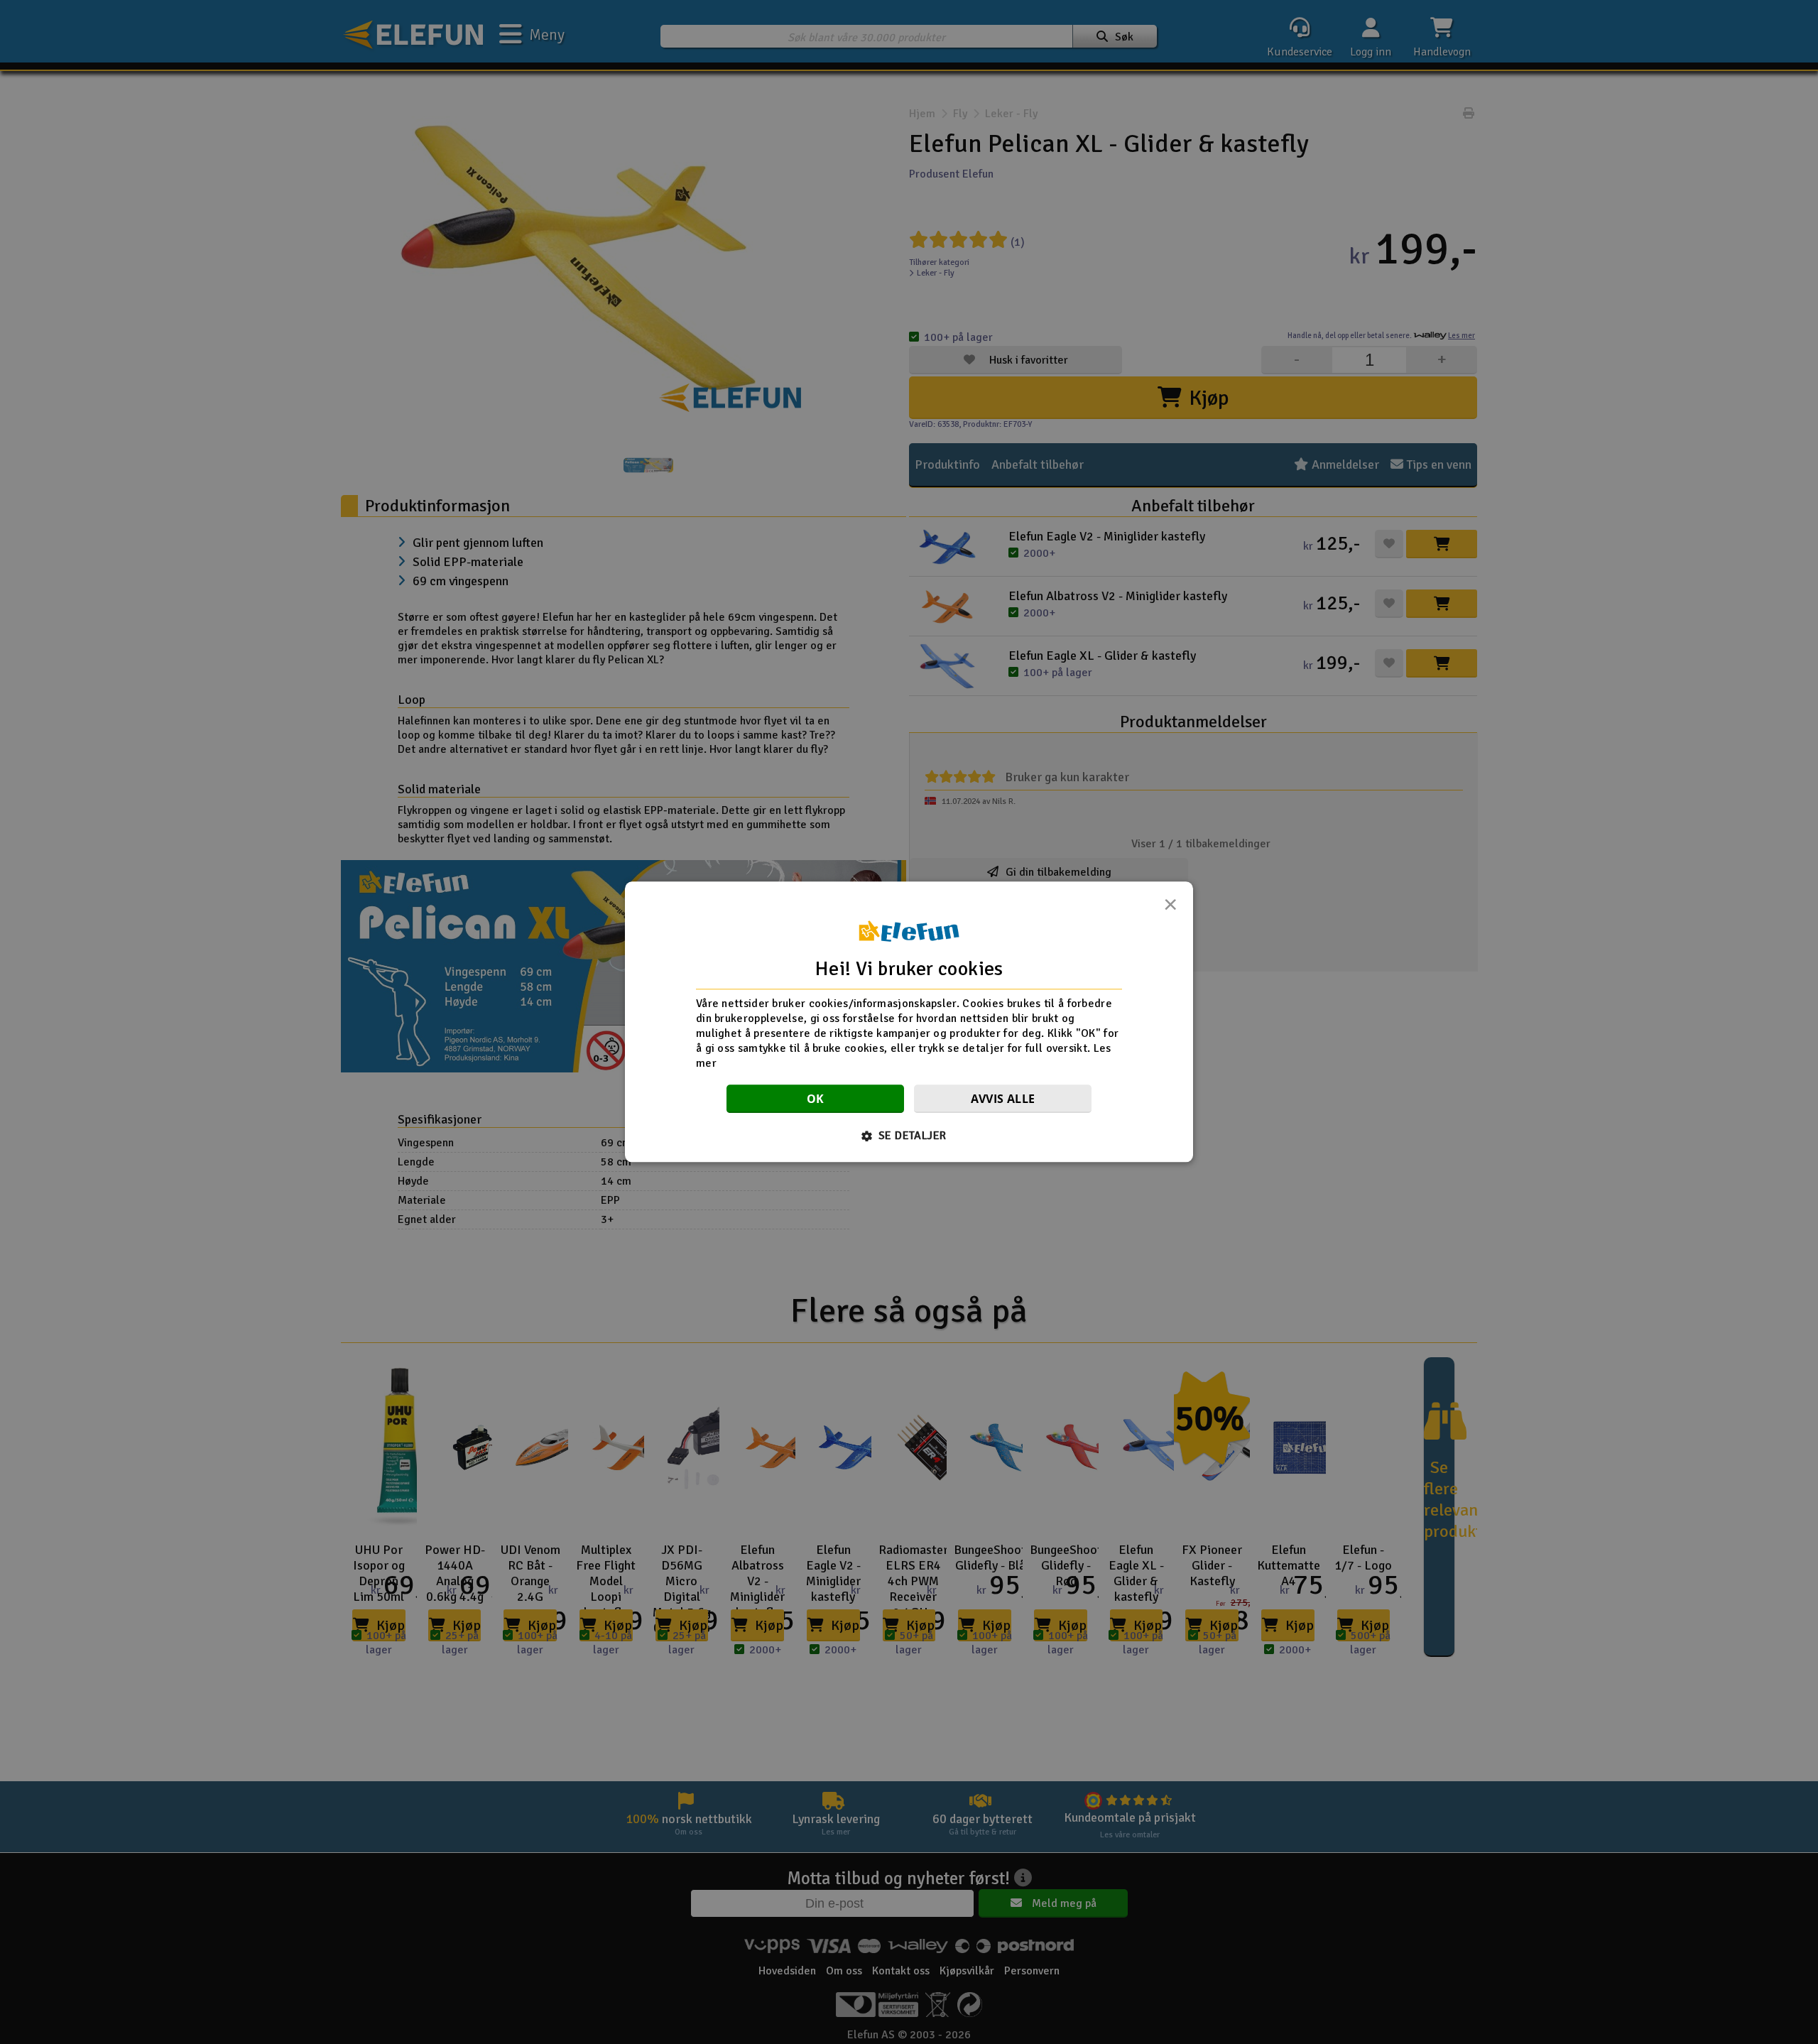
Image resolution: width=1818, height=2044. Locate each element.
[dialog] (909, 1022)
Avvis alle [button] (1003, 1099)
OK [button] (816, 1099)
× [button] (1170, 908)
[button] (909, 1136)
